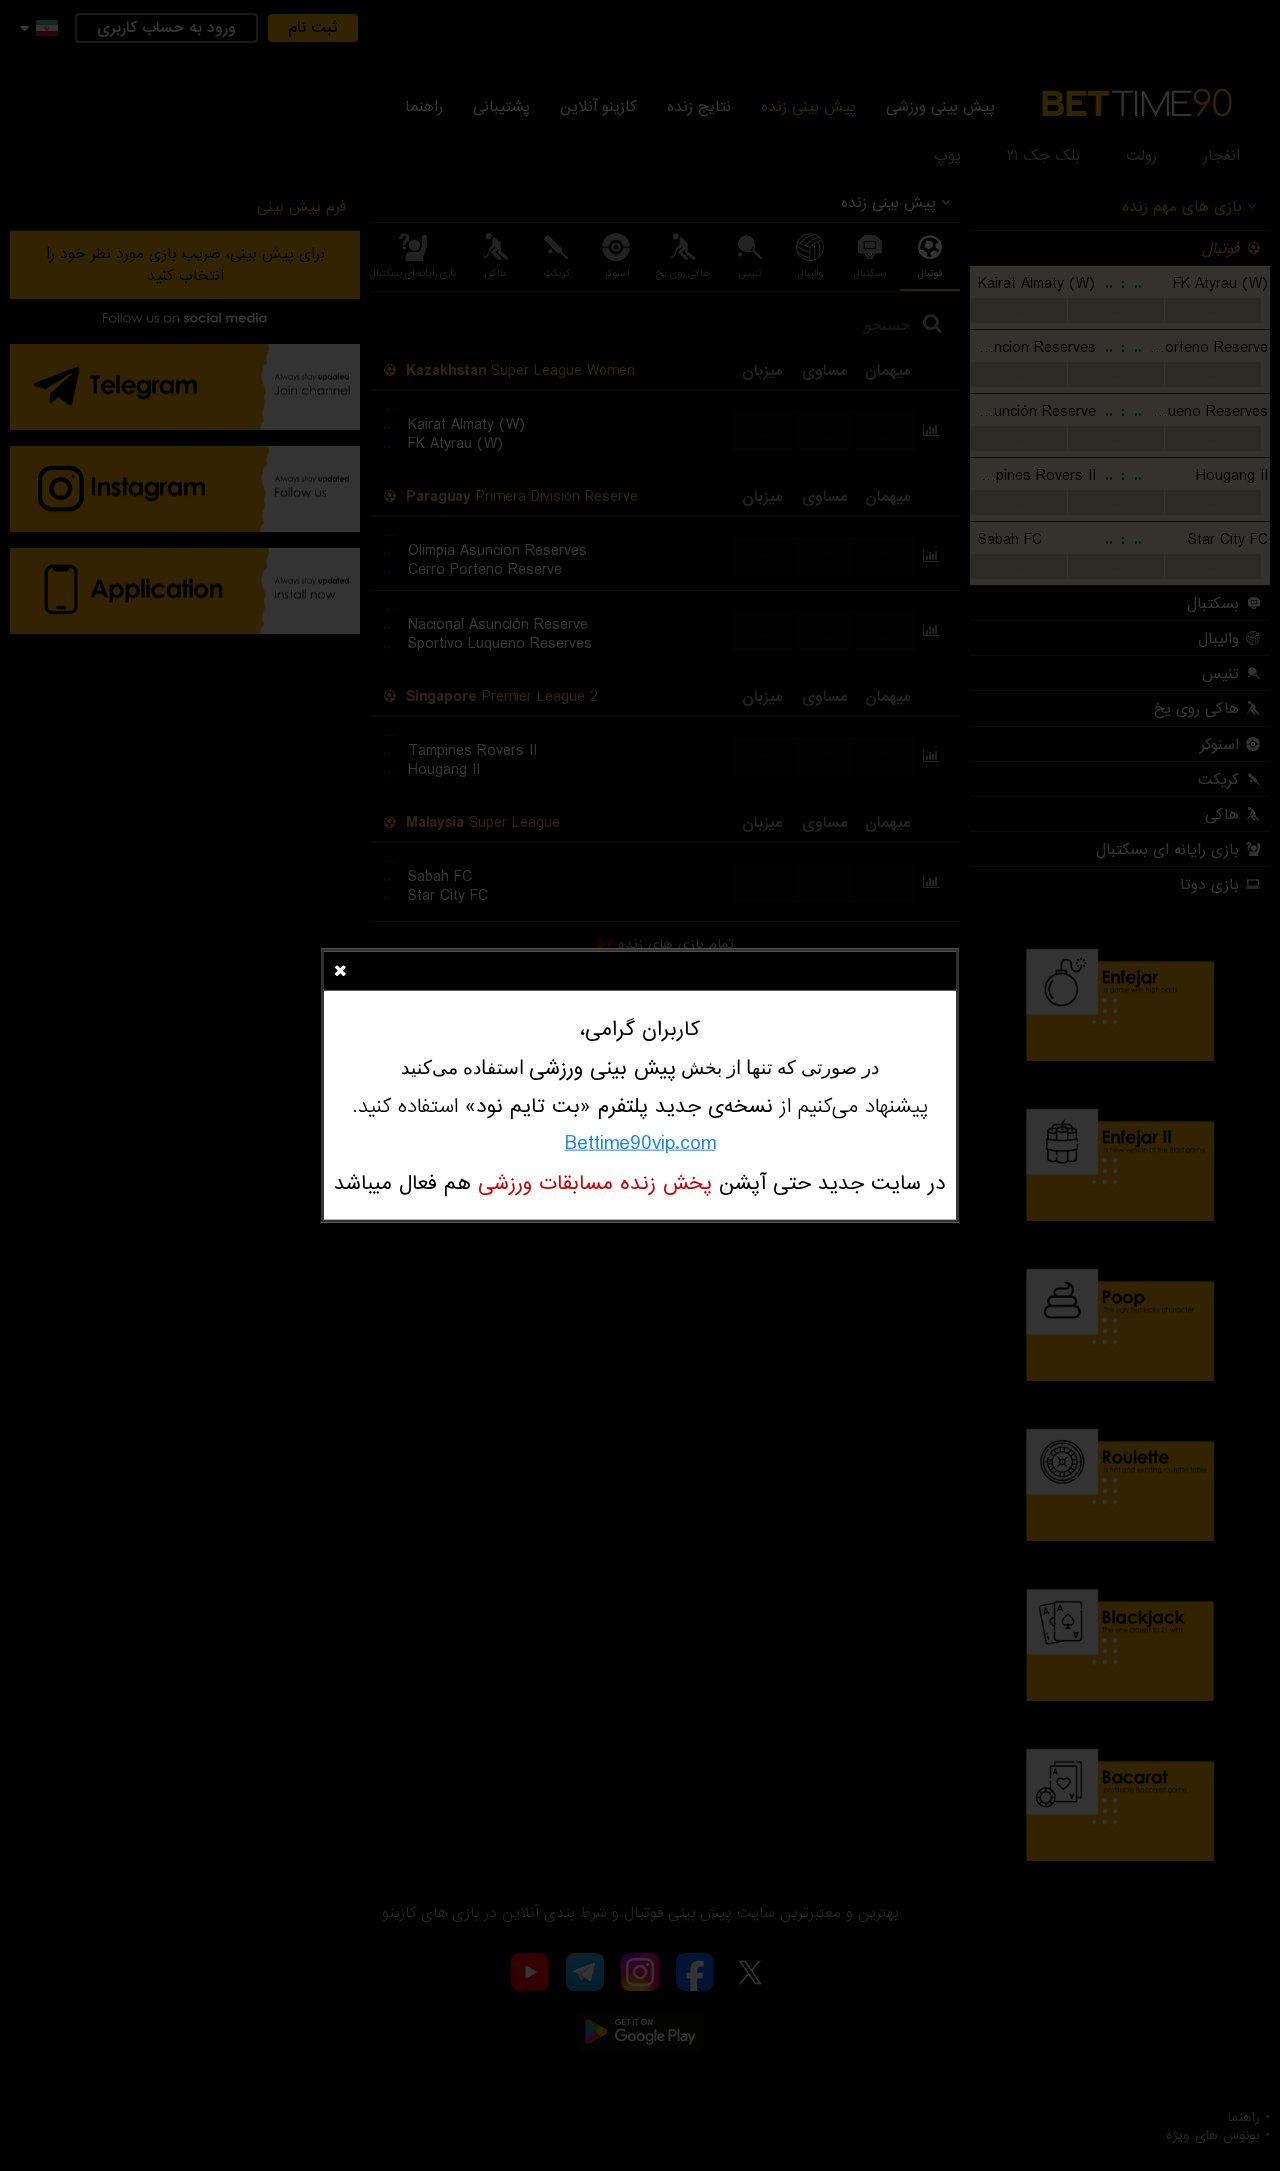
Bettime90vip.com (640, 1143)
